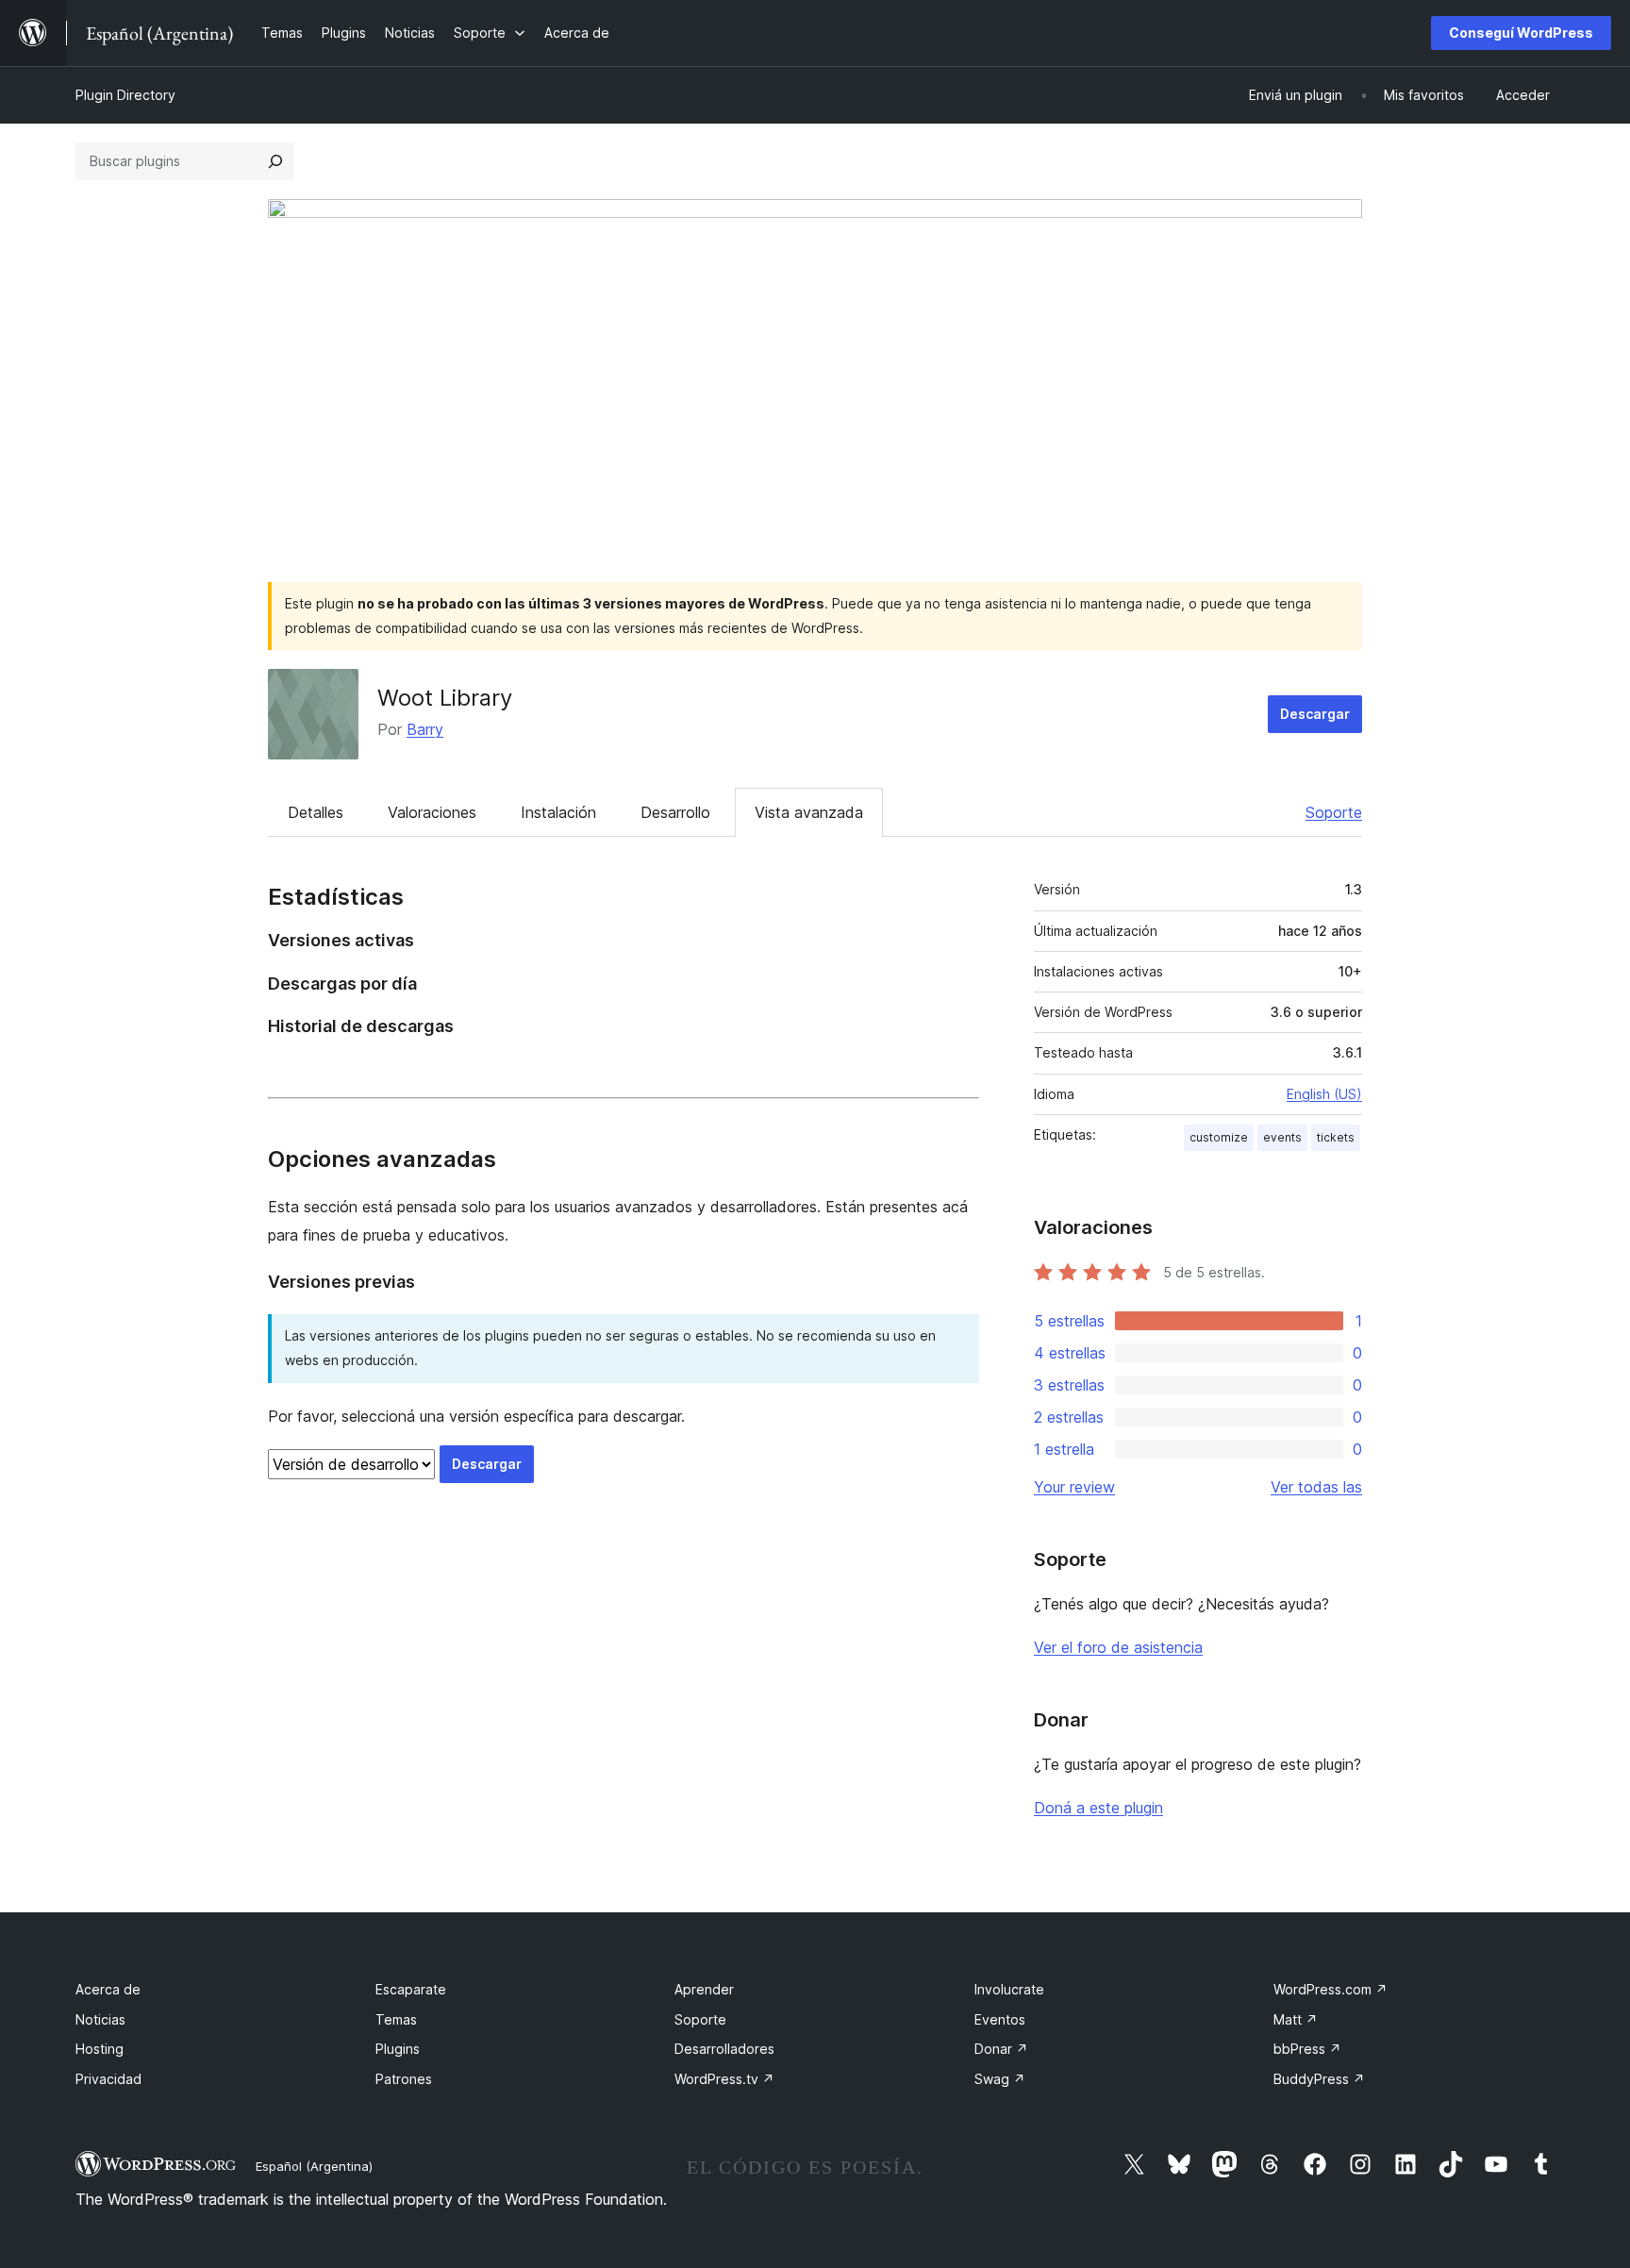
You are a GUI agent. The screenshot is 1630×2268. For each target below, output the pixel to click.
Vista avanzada (809, 812)
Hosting (100, 2049)
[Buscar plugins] (275, 161)
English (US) (1324, 1094)
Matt (1296, 2019)
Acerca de (108, 1989)
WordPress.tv (724, 2079)
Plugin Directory (125, 95)
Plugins (398, 2049)
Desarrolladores (724, 2049)
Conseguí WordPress (1521, 33)
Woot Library (445, 698)
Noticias (100, 2019)
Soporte (1334, 812)
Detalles (316, 812)
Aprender (704, 1989)
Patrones (404, 2079)
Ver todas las (1316, 1487)
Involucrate (1009, 1989)
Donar (1001, 2049)
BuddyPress (1319, 2079)
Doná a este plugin (1098, 1808)
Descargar (1315, 714)
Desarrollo (675, 812)
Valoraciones (432, 812)
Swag (1000, 2079)
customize (1219, 1137)
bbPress (1307, 2049)
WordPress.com (1331, 1989)
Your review (1074, 1487)
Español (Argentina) (314, 2166)
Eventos (1000, 2019)
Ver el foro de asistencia (1118, 1647)
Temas (396, 2019)
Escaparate (411, 1989)
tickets (1336, 1137)
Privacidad (108, 2079)
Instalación (558, 812)
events (1282, 1137)
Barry (425, 729)
